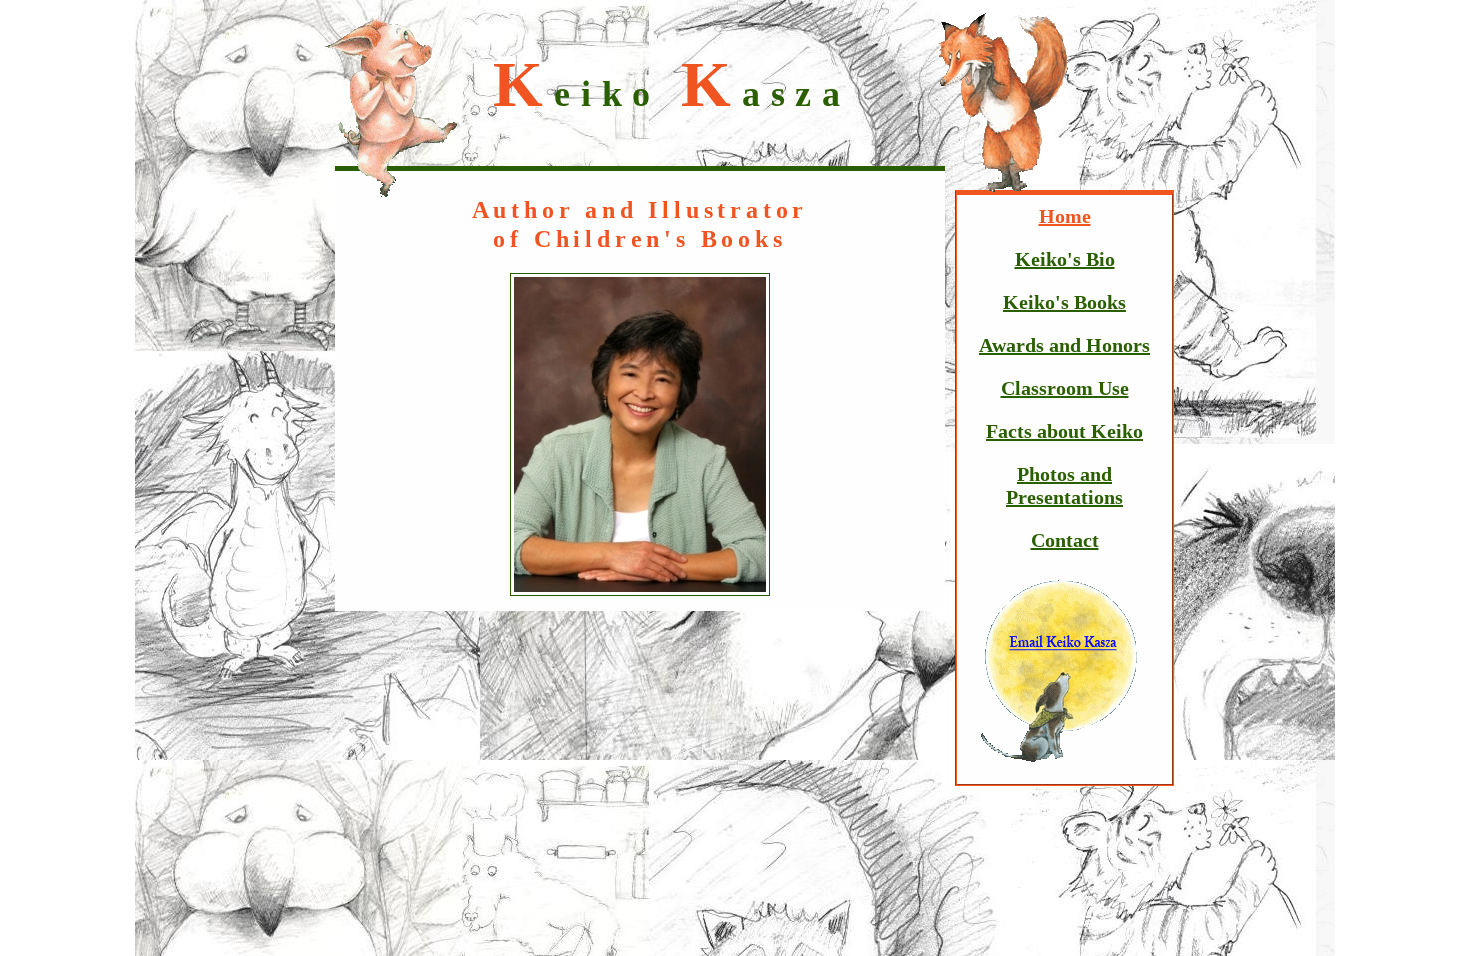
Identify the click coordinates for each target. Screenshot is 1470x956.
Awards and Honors (1064, 345)
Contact (1065, 540)
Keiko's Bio (1065, 259)
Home (1065, 216)
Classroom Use (1065, 388)
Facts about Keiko (1064, 431)
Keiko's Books (1064, 302)
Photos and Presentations (1064, 485)
